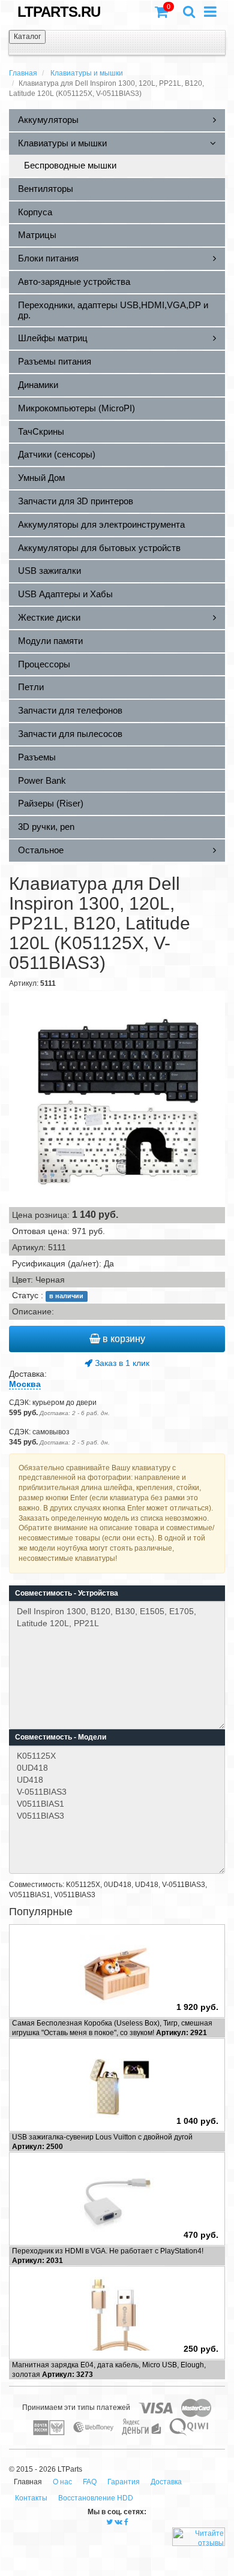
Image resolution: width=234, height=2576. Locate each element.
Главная (23, 73)
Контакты (31, 2498)
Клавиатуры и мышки (87, 73)
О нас (62, 2482)
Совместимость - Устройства (67, 1593)
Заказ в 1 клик (121, 1363)
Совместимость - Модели (61, 1737)
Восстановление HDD (96, 2498)
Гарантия (124, 2482)
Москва (25, 1384)
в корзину (123, 1339)
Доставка (166, 2482)
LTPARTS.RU (59, 12)
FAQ (90, 2482)
